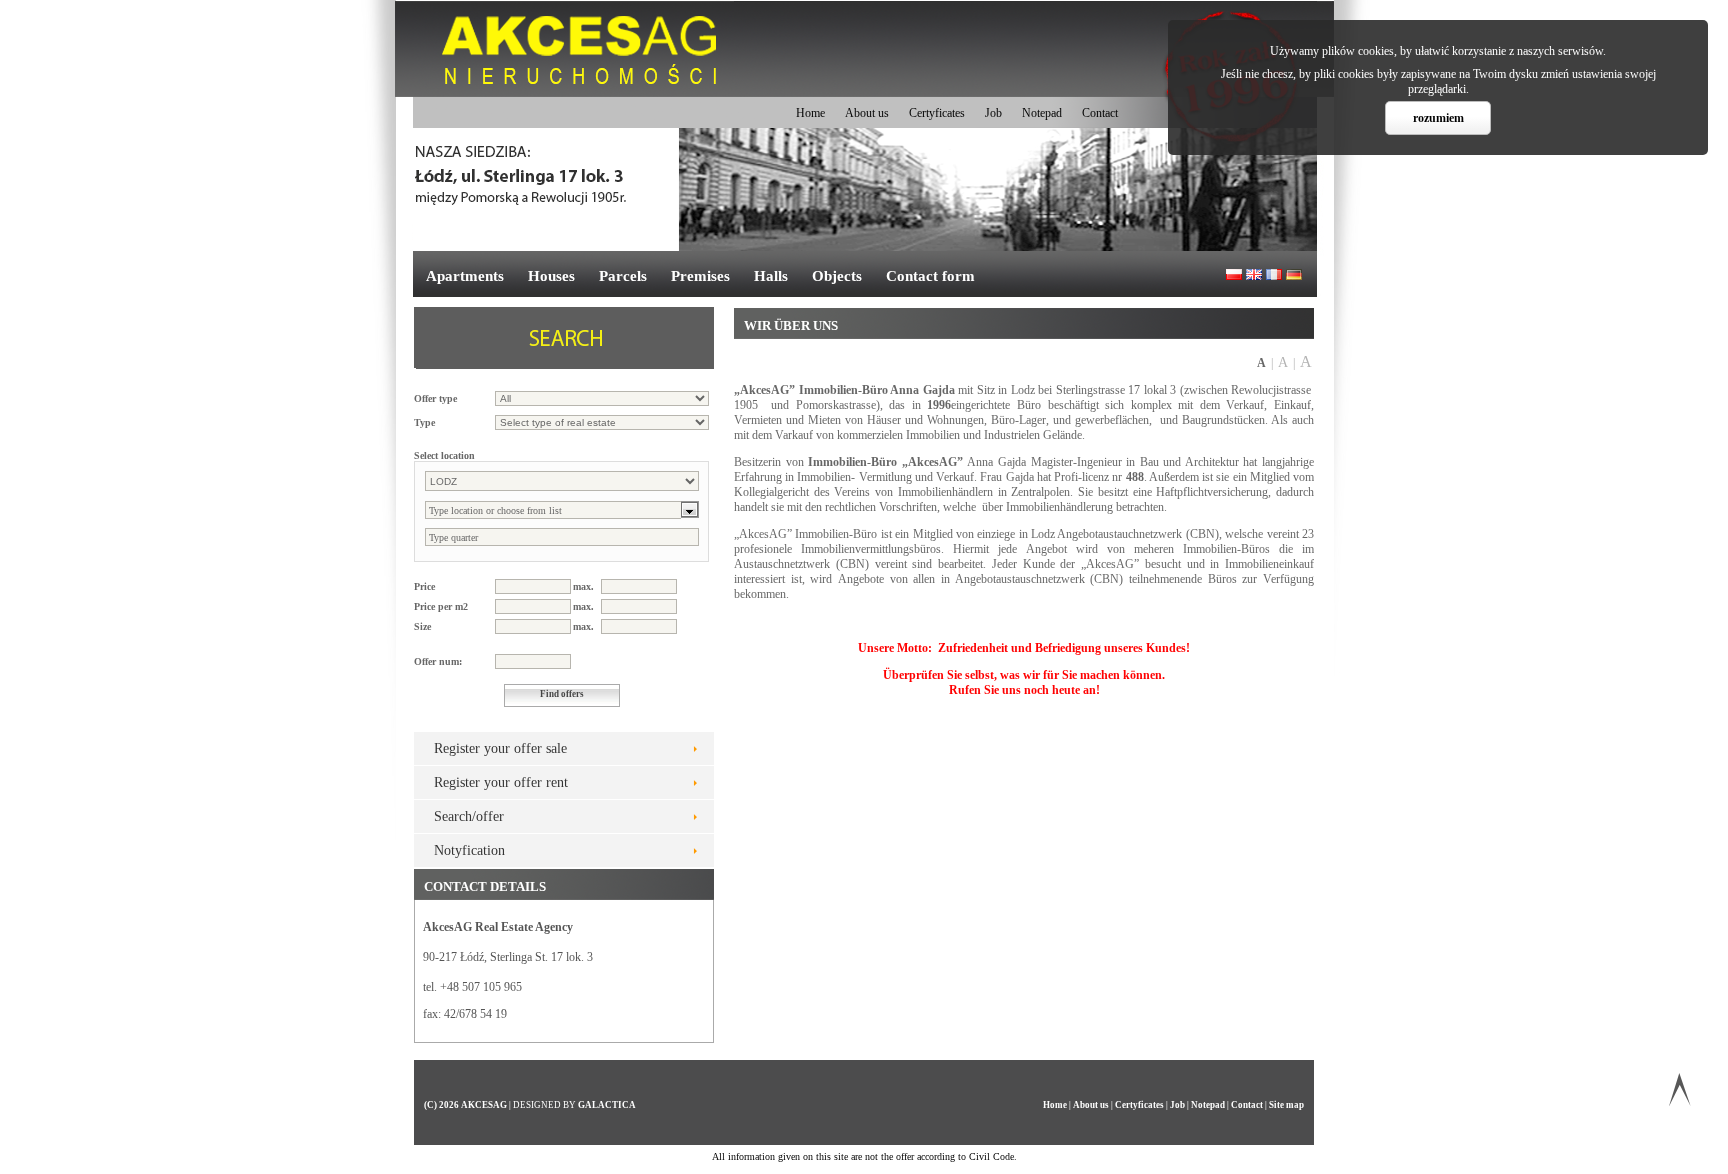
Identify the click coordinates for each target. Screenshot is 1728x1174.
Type (424, 422)
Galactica (607, 1105)
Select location (444, 455)
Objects (837, 276)
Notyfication (469, 850)
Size (422, 626)
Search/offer (469, 816)
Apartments (465, 276)
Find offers (562, 694)
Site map (1286, 1105)
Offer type (435, 398)
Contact (1100, 113)
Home (810, 113)
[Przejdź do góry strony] (1679, 1093)
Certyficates (937, 113)
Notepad (1042, 113)
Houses (551, 276)
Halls (771, 276)
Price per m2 (441, 606)
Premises (700, 276)
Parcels (623, 276)
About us (867, 113)
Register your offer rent (501, 782)
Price (424, 586)
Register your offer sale (500, 748)
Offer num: (438, 661)
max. (583, 586)
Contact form (930, 276)
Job (993, 113)
